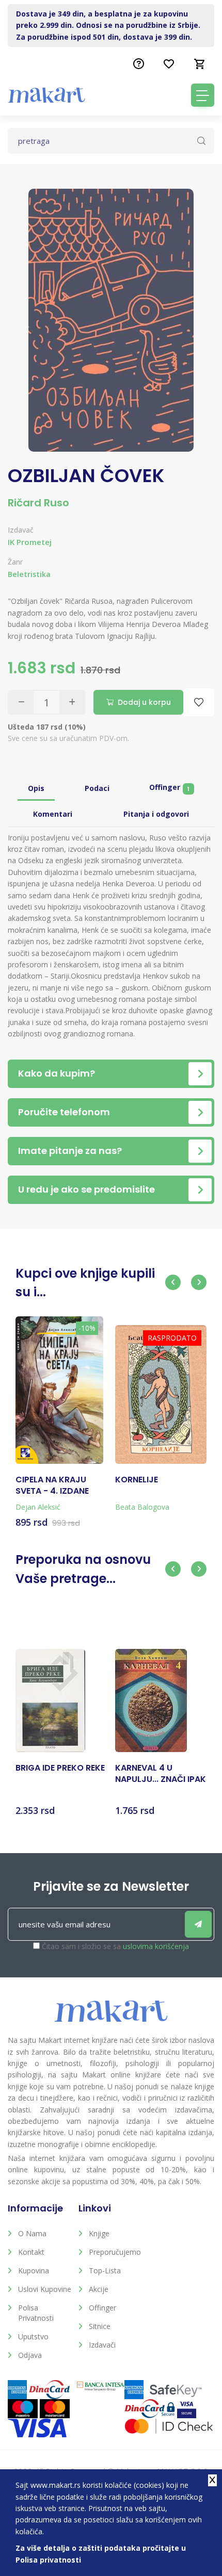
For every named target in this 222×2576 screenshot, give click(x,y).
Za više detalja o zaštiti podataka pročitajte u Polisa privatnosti (101, 2554)
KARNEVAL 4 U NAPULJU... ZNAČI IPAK (161, 1774)
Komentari (53, 814)
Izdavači (102, 2345)
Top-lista (105, 2270)
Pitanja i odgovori (156, 814)
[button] (173, 1282)
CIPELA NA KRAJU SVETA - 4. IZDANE (52, 1485)
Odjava (30, 2355)
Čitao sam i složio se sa (115, 1946)
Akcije (99, 2289)
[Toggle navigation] (203, 95)
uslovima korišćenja (156, 1946)
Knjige (99, 2233)
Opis (36, 788)
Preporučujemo (115, 2252)
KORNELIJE (137, 1480)
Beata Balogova (142, 1507)
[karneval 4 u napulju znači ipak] (151, 1700)
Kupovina (34, 2270)
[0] (200, 64)
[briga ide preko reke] (50, 1700)
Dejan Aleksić (38, 1507)
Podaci (97, 788)
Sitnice (100, 2326)
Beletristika (29, 574)
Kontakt (31, 2252)
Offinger (169, 788)
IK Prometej (30, 542)
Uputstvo (33, 2336)
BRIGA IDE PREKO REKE (60, 1768)
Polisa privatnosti (36, 2313)
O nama (32, 2233)
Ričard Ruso (38, 503)
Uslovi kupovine (45, 2289)
